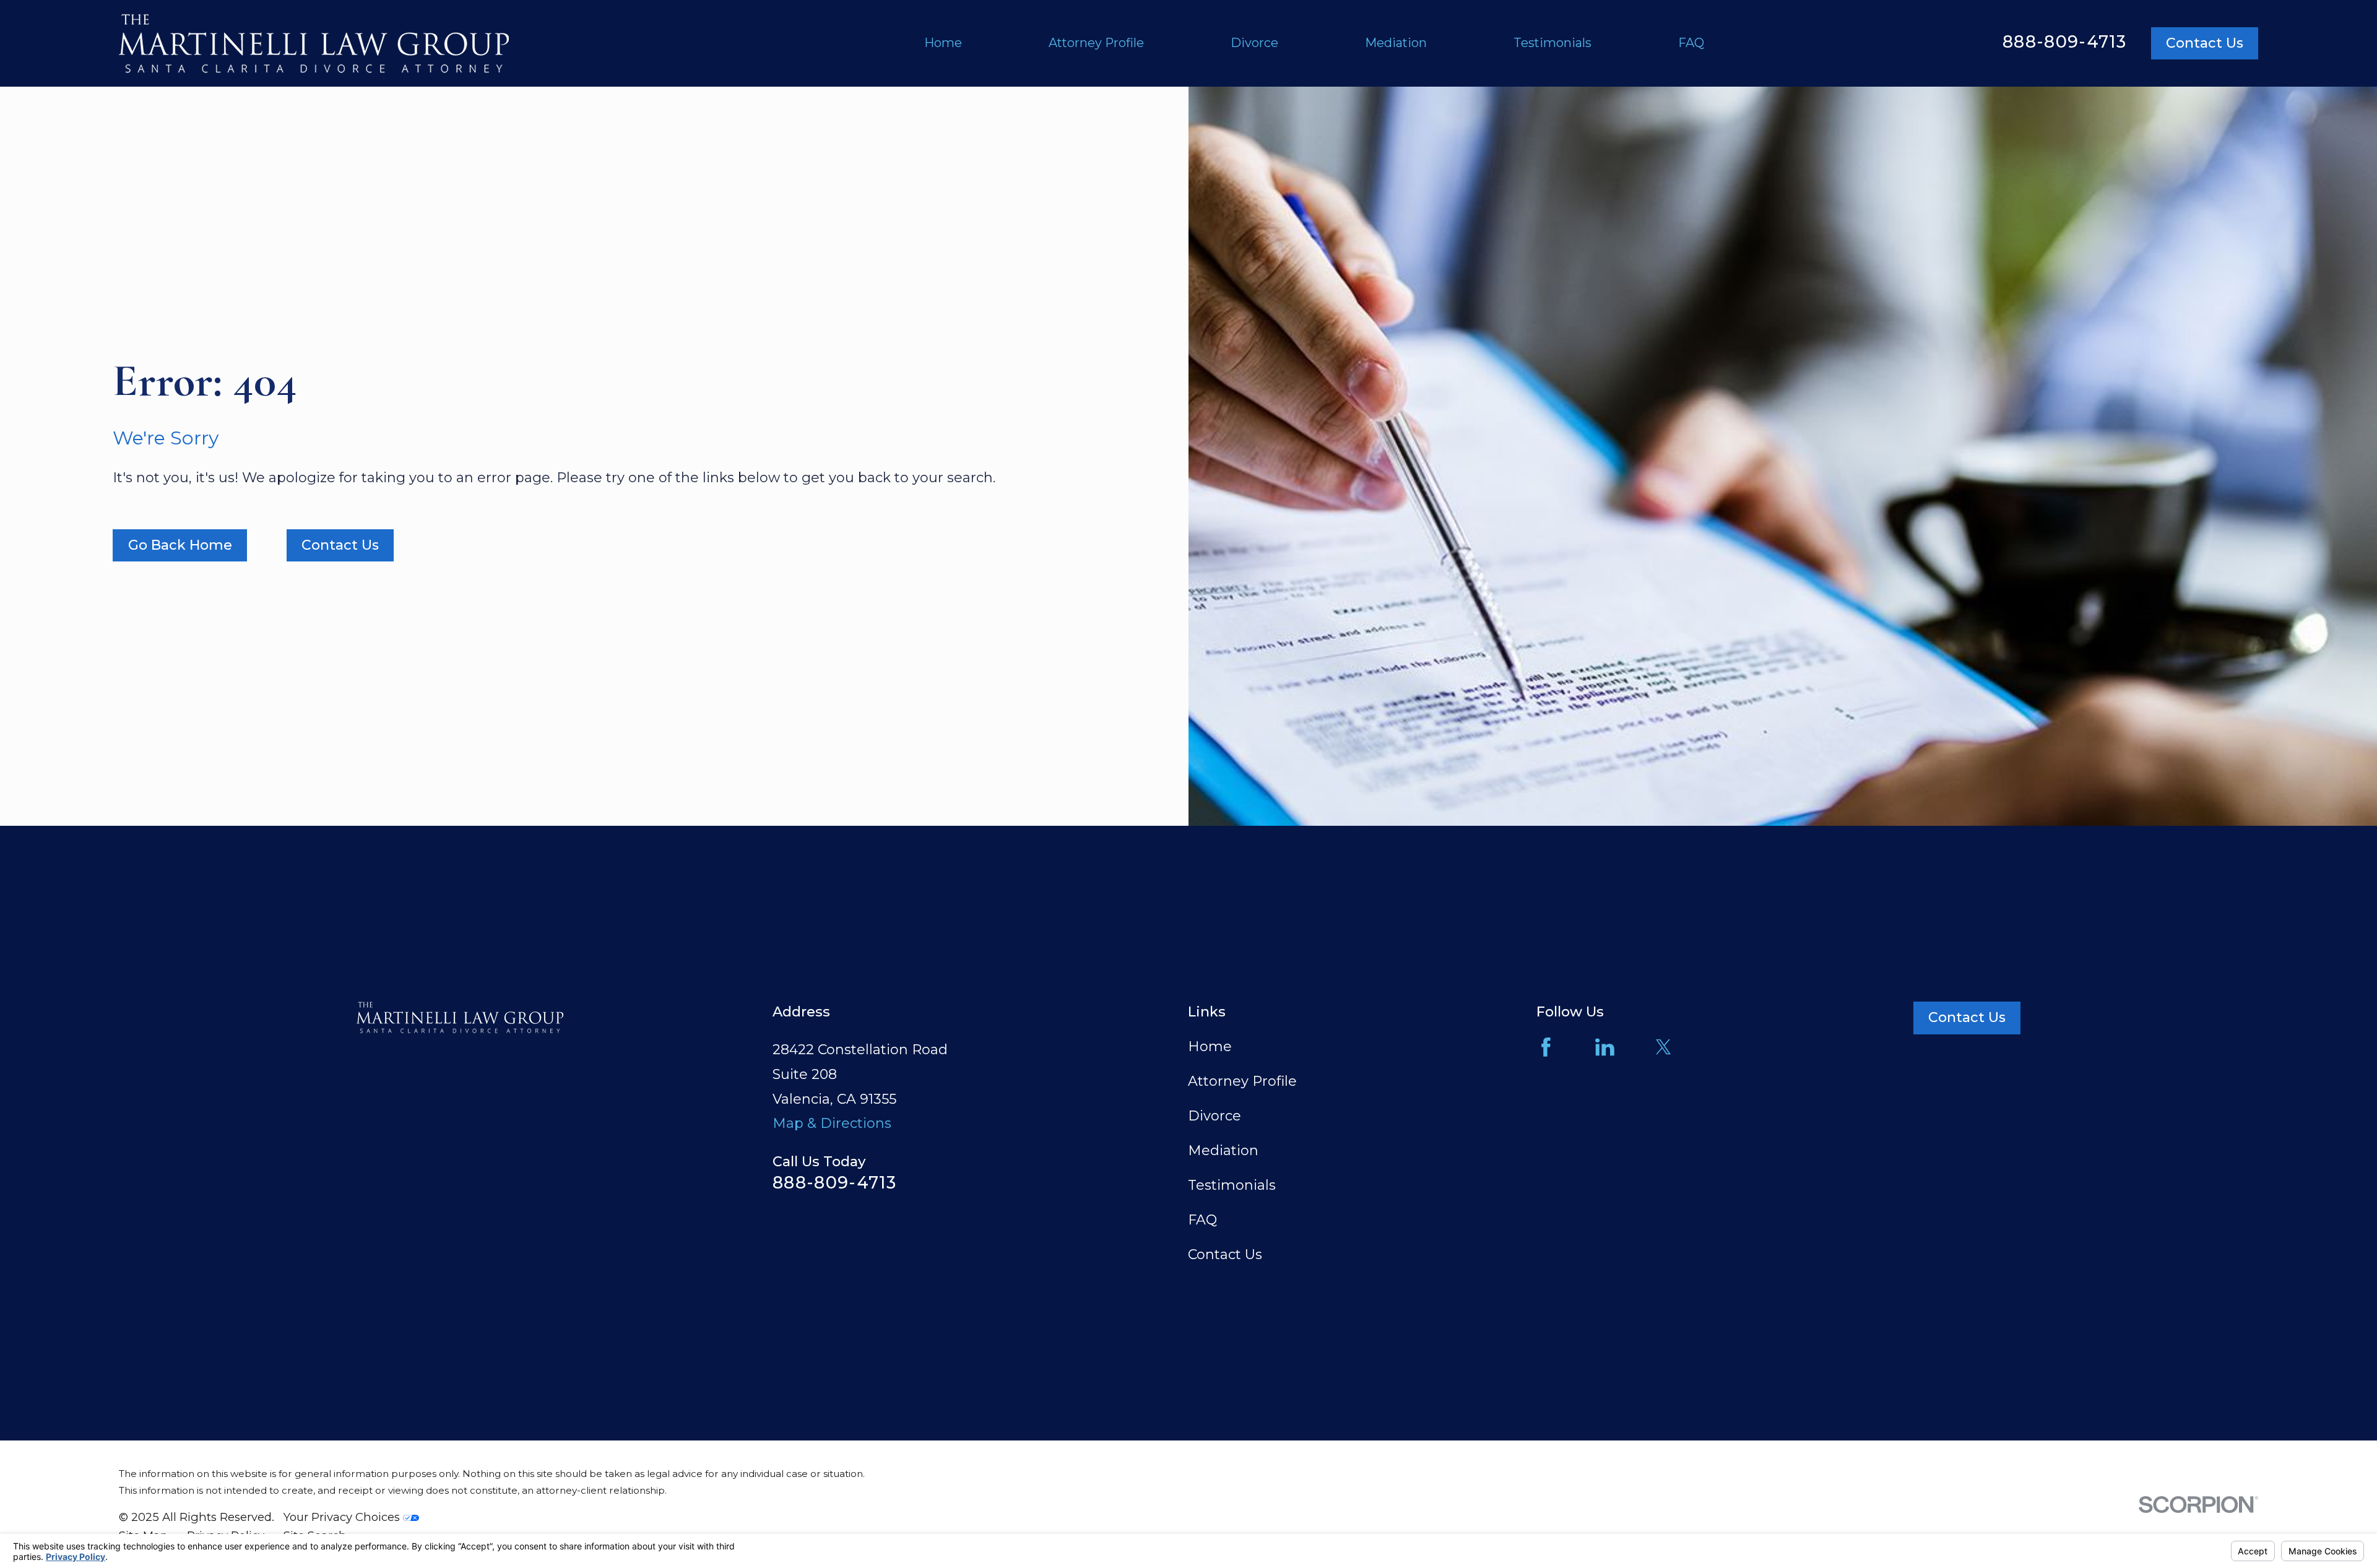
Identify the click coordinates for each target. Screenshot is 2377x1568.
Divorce (1214, 1116)
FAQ (1202, 1220)
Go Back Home (180, 545)
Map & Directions (832, 1123)
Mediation (1223, 1150)
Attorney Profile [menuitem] (1096, 43)
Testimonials (1232, 1185)
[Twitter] (1664, 1047)
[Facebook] (1546, 1047)
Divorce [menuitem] (1254, 43)
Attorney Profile (1242, 1081)
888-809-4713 (2064, 42)
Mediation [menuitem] (1396, 43)
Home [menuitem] (943, 43)
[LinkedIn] (1605, 1047)
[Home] (314, 43)
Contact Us (2205, 43)
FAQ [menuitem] (1691, 43)
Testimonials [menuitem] (1552, 43)
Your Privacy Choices (343, 1517)
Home (1210, 1046)
